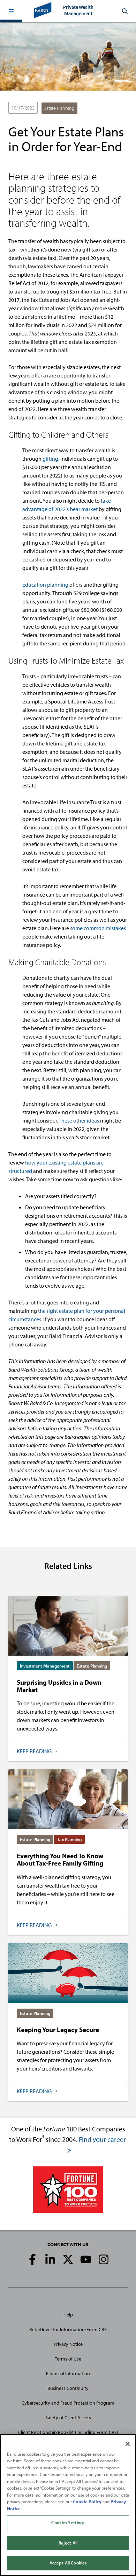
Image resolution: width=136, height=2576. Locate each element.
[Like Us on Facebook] (32, 2259)
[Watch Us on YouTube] (86, 2259)
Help (68, 2315)
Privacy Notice (68, 2344)
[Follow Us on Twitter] (68, 2259)
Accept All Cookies (68, 2563)
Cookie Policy (87, 2501)
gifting (50, 459)
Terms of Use (68, 2359)
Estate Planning (59, 108)
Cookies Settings (68, 2522)
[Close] (128, 2444)
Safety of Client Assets (68, 2418)
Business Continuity (68, 2388)
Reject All (68, 2543)
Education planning (45, 585)
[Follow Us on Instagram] (104, 2259)
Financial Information (68, 2373)
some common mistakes (98, 928)
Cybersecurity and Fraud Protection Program (68, 2403)
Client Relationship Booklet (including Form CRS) (68, 2432)
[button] (11, 11)
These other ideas (79, 1120)
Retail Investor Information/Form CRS (68, 2329)
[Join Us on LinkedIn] (50, 2259)
